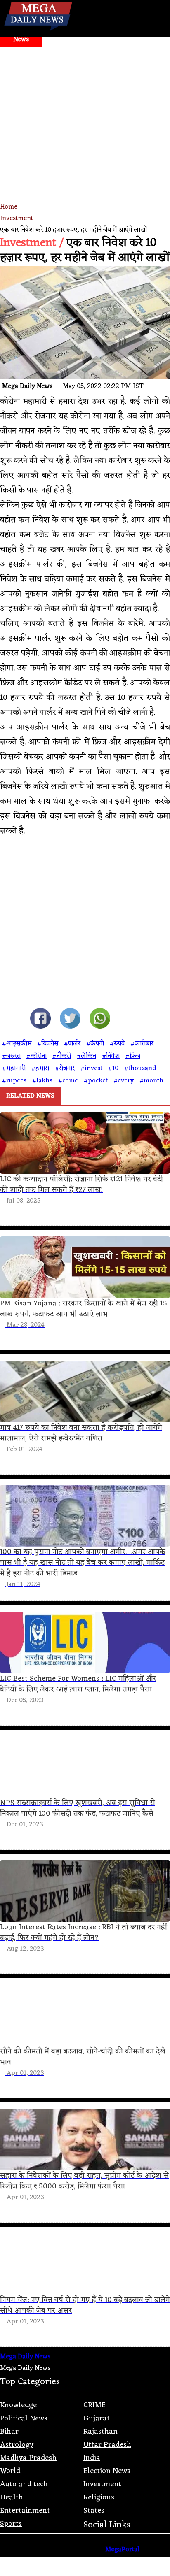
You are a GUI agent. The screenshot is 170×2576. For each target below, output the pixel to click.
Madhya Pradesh (28, 2458)
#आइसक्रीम (17, 1044)
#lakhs (42, 1081)
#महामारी (14, 1068)
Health (12, 2497)
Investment (17, 218)
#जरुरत (11, 1056)
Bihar (9, 2432)
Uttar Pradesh (107, 2445)
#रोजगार (65, 1068)
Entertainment (25, 2511)
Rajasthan (100, 2432)
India (92, 2458)
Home (9, 207)
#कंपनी (95, 1044)
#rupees (14, 1081)
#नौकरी (62, 1056)
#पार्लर (72, 1044)
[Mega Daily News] (38, 31)
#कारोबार (142, 1044)
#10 (113, 1068)
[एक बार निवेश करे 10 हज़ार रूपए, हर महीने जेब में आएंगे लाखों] (40, 1020)
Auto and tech (24, 2484)
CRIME (94, 2405)
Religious (99, 2497)
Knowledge (18, 2405)
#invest (91, 1068)
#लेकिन (86, 1056)
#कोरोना (37, 1056)
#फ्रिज (133, 1056)
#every (124, 1081)
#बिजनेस (48, 1044)
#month (151, 1081)
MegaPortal (122, 2550)
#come (68, 1081)
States (94, 2511)
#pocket (96, 1081)
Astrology (17, 2445)
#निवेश (111, 1056)
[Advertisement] (85, 136)
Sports (11, 2524)
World (10, 2471)
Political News (24, 2418)
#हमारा (40, 1068)
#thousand (140, 1068)
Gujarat (97, 2418)
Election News (107, 2471)
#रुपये (117, 1044)
